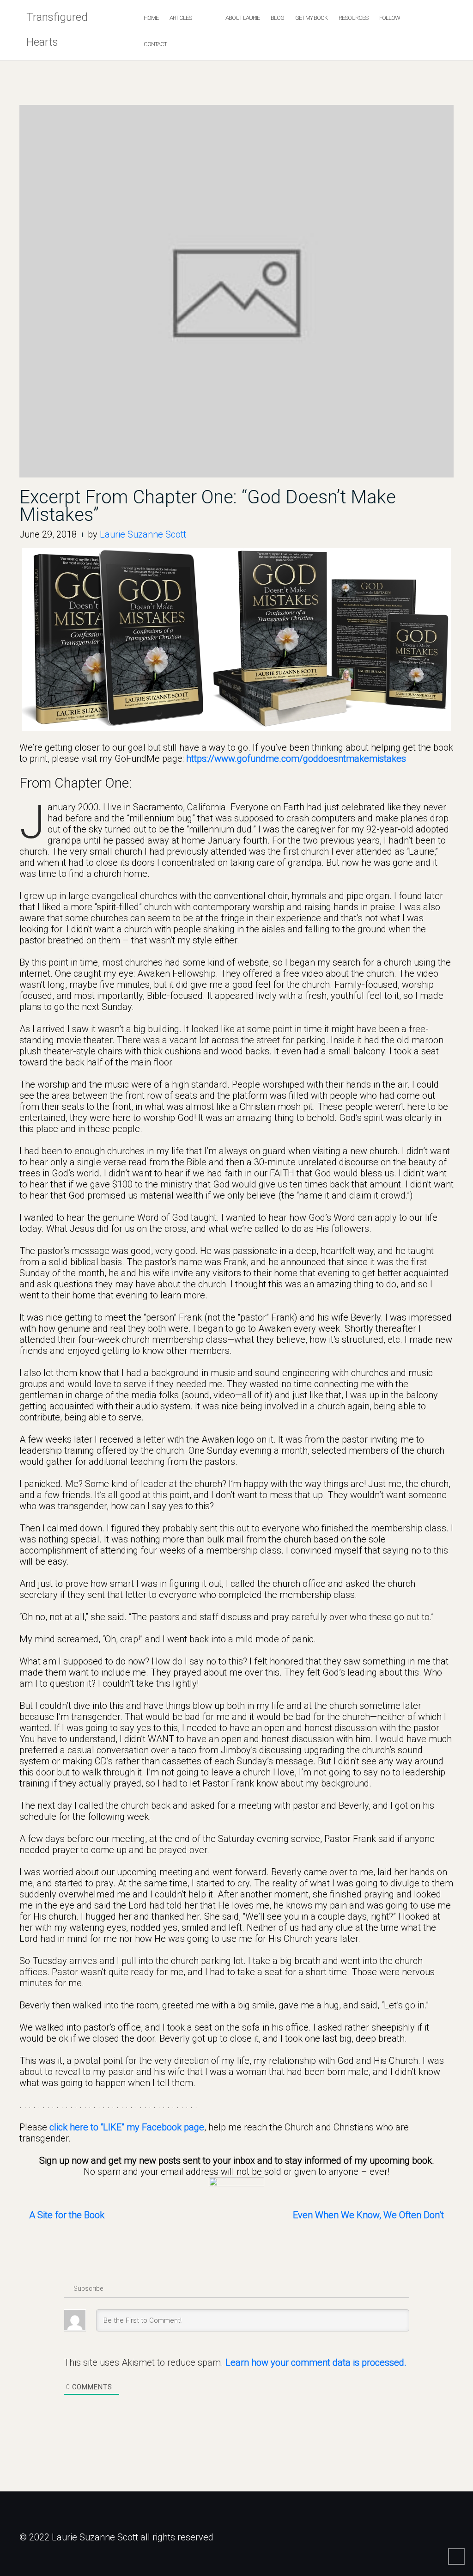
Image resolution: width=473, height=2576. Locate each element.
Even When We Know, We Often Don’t (368, 2215)
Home (151, 18)
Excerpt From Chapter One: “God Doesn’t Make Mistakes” (208, 506)
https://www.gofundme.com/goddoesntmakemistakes (296, 759)
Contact (155, 44)
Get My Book (311, 18)
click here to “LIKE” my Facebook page (127, 2127)
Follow (390, 18)
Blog (277, 18)
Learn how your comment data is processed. (316, 2362)
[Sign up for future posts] (236, 2188)
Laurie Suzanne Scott (143, 534)
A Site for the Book (67, 2215)
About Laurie (243, 18)
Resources (353, 18)
